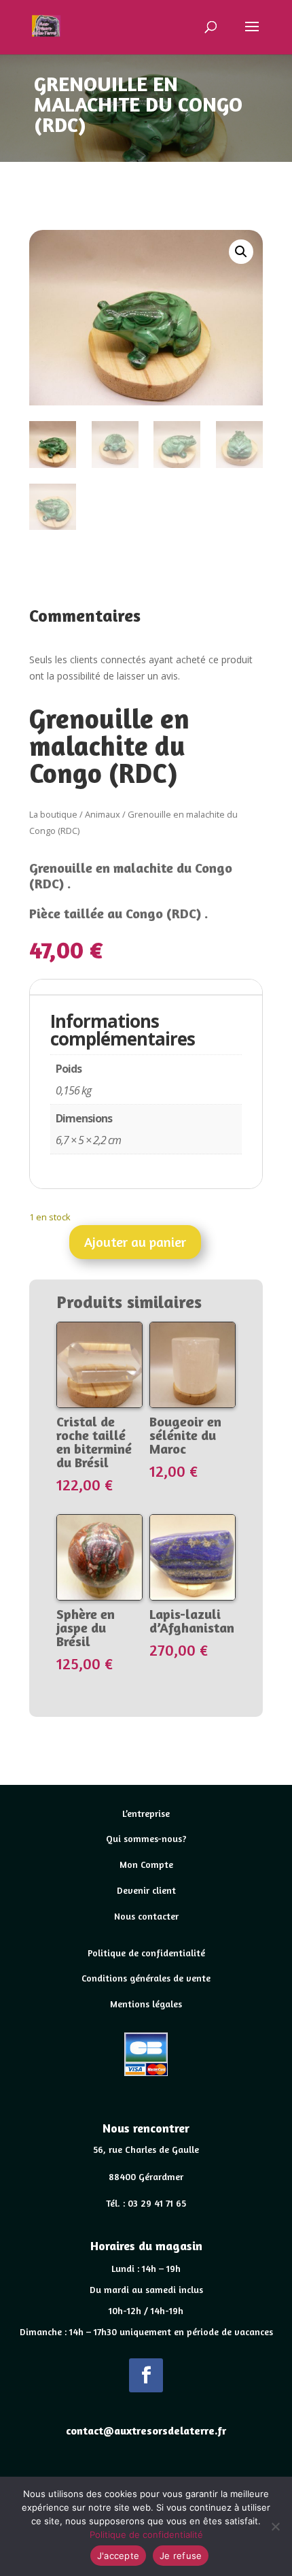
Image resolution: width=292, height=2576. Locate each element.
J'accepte (118, 2556)
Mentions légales (146, 2004)
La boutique (53, 814)
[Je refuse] (275, 2526)
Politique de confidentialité (146, 1953)
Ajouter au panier (135, 1242)
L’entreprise (146, 1813)
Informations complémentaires (125, 987)
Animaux (103, 814)
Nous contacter (146, 1916)
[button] (241, 252)
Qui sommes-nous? (146, 1838)
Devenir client (146, 1890)
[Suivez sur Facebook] (146, 2375)
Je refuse (181, 2556)
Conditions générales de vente (146, 1978)
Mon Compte (146, 1864)
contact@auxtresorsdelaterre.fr (146, 2430)
